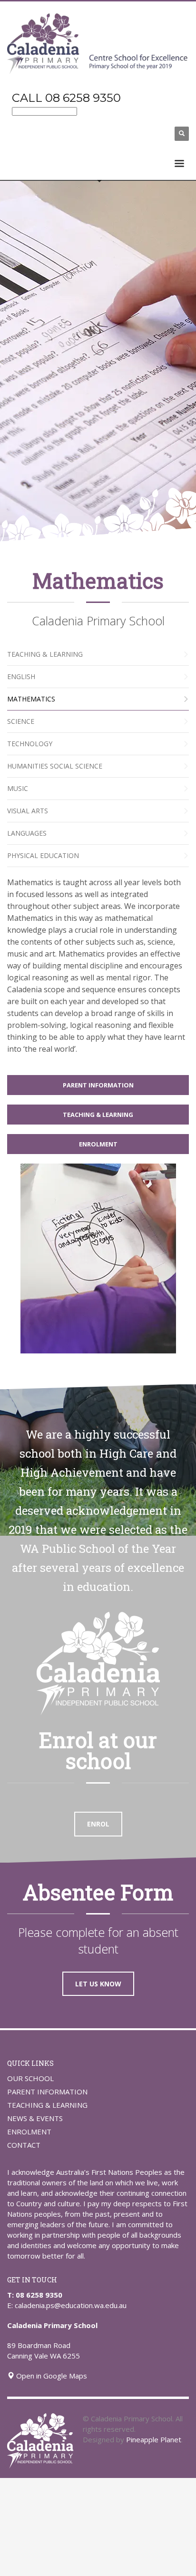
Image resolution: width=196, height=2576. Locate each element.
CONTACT (24, 2145)
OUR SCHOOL (30, 2078)
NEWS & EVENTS (35, 2118)
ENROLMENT (29, 2132)
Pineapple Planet (154, 2439)
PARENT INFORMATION (47, 2092)
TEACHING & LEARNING (47, 2105)
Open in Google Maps (51, 2376)
